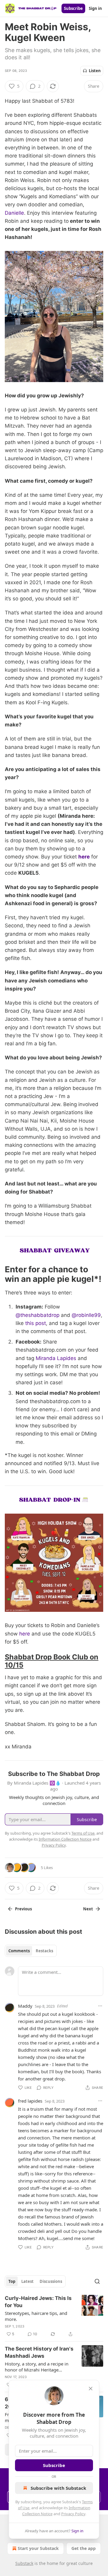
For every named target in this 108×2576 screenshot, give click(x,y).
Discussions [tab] (51, 2281)
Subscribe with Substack (58, 2488)
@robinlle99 (86, 1315)
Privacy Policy (73, 2514)
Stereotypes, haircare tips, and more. (36, 2316)
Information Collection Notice (65, 1839)
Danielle (14, 213)
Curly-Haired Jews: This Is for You (38, 2302)
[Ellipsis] (100, 2006)
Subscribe (73, 8)
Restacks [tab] (44, 1951)
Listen (95, 71)
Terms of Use (83, 1833)
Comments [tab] (19, 1951)
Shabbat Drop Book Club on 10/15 (52, 1661)
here (84, 857)
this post (36, 1323)
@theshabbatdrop (37, 1315)
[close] (91, 2389)
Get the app (84, 2548)
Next (88, 1909)
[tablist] (31, 1951)
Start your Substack (38, 2548)
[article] (54, 2316)
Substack (24, 2563)
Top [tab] (12, 2281)
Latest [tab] (27, 2281)
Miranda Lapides (56, 1358)
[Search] (97, 2281)
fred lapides (30, 2101)
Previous (23, 1909)
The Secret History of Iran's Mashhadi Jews (39, 2352)
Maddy (25, 2006)
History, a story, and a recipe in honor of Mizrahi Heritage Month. (37, 2367)
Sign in (95, 8)
